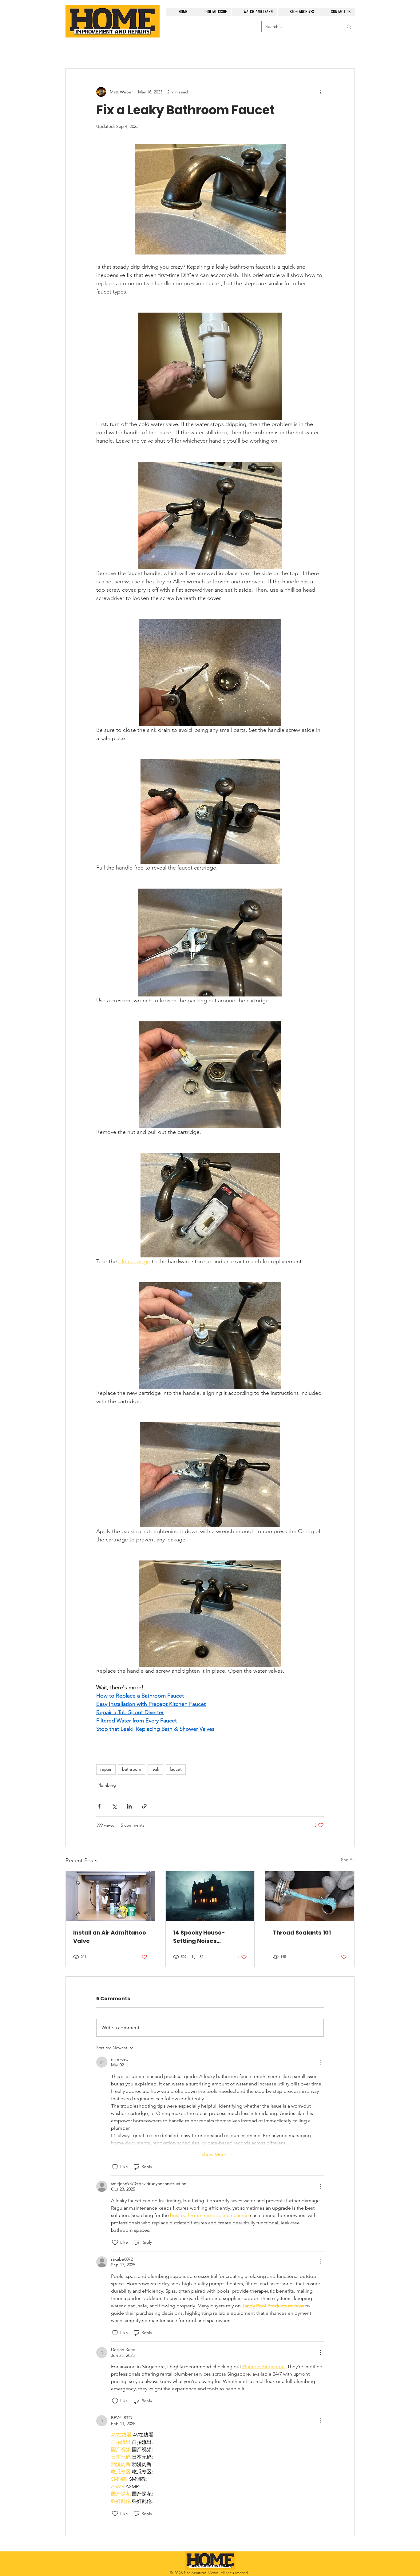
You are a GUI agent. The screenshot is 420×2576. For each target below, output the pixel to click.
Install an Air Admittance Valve (110, 1937)
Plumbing (107, 1785)
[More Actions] (320, 2062)
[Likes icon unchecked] (115, 2167)
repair (106, 1769)
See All (348, 1860)
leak (155, 1769)
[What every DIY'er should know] (310, 1896)
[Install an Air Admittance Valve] (110, 1896)
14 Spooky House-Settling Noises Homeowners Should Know (203, 1937)
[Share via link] (144, 1806)
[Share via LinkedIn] (129, 1806)
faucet (176, 1769)
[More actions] (320, 92)
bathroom (132, 1769)
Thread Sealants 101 (302, 1933)
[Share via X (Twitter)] (114, 1806)
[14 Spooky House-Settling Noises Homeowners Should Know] (210, 1896)
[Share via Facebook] (99, 1806)
